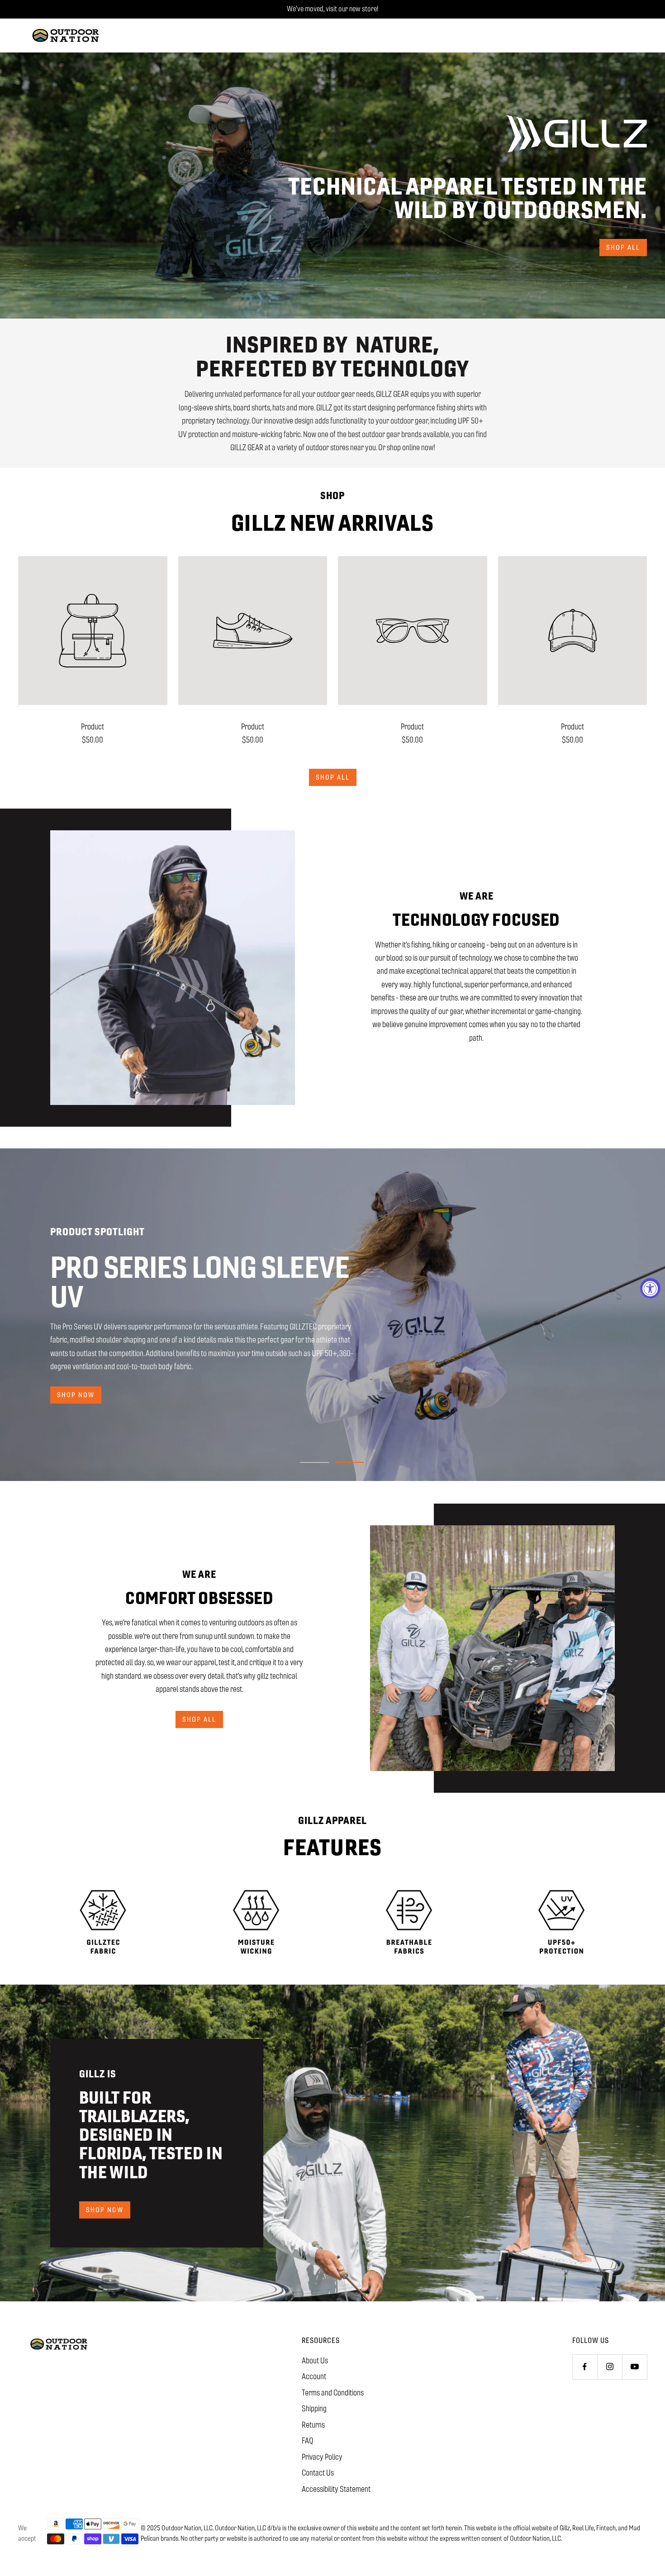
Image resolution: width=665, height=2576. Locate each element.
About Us (315, 2361)
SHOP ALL (199, 1719)
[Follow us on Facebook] (585, 2367)
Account (314, 2376)
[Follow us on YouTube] (634, 2367)
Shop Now (105, 2210)
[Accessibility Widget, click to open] (650, 1288)
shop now (76, 1395)
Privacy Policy (322, 2457)
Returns (313, 2425)
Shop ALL (333, 777)
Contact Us (318, 2473)
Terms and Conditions (333, 2393)
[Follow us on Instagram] (610, 2367)
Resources (321, 2340)
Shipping (314, 2409)
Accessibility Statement (336, 2489)
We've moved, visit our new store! (332, 9)
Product (93, 727)
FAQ (308, 2441)
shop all (623, 247)
